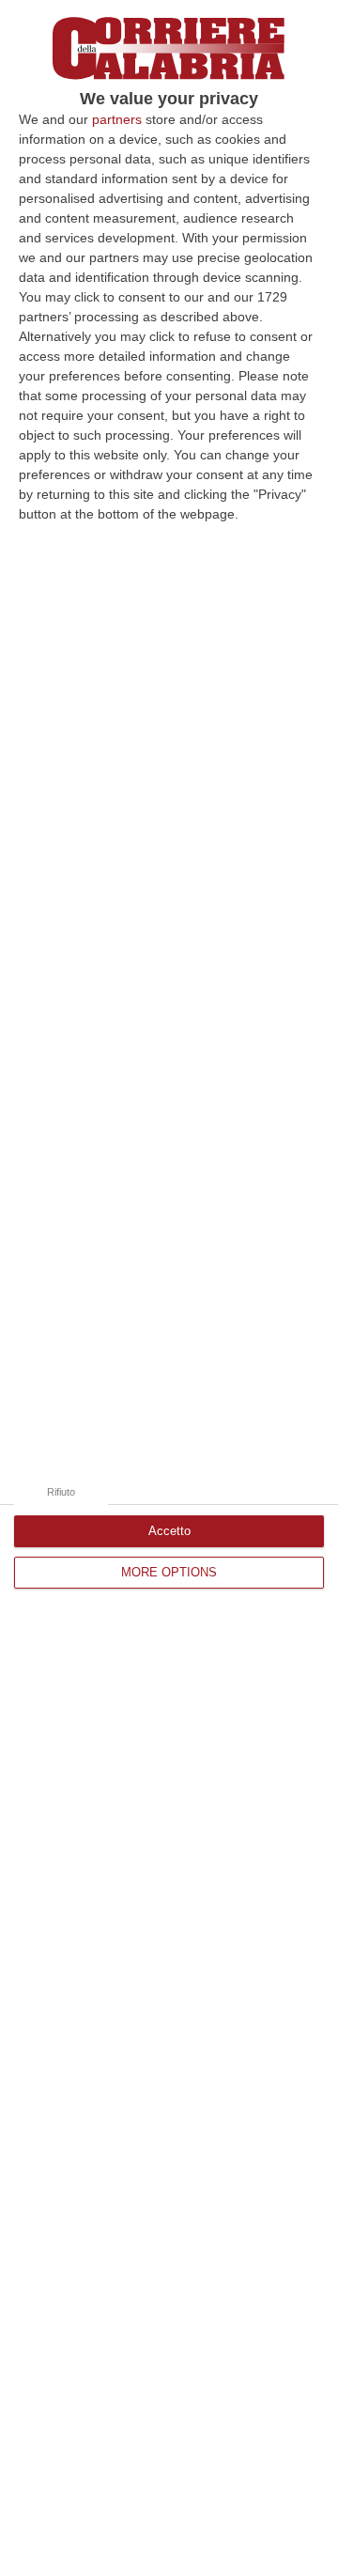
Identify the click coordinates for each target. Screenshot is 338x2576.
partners (117, 119)
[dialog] (169, 1288)
